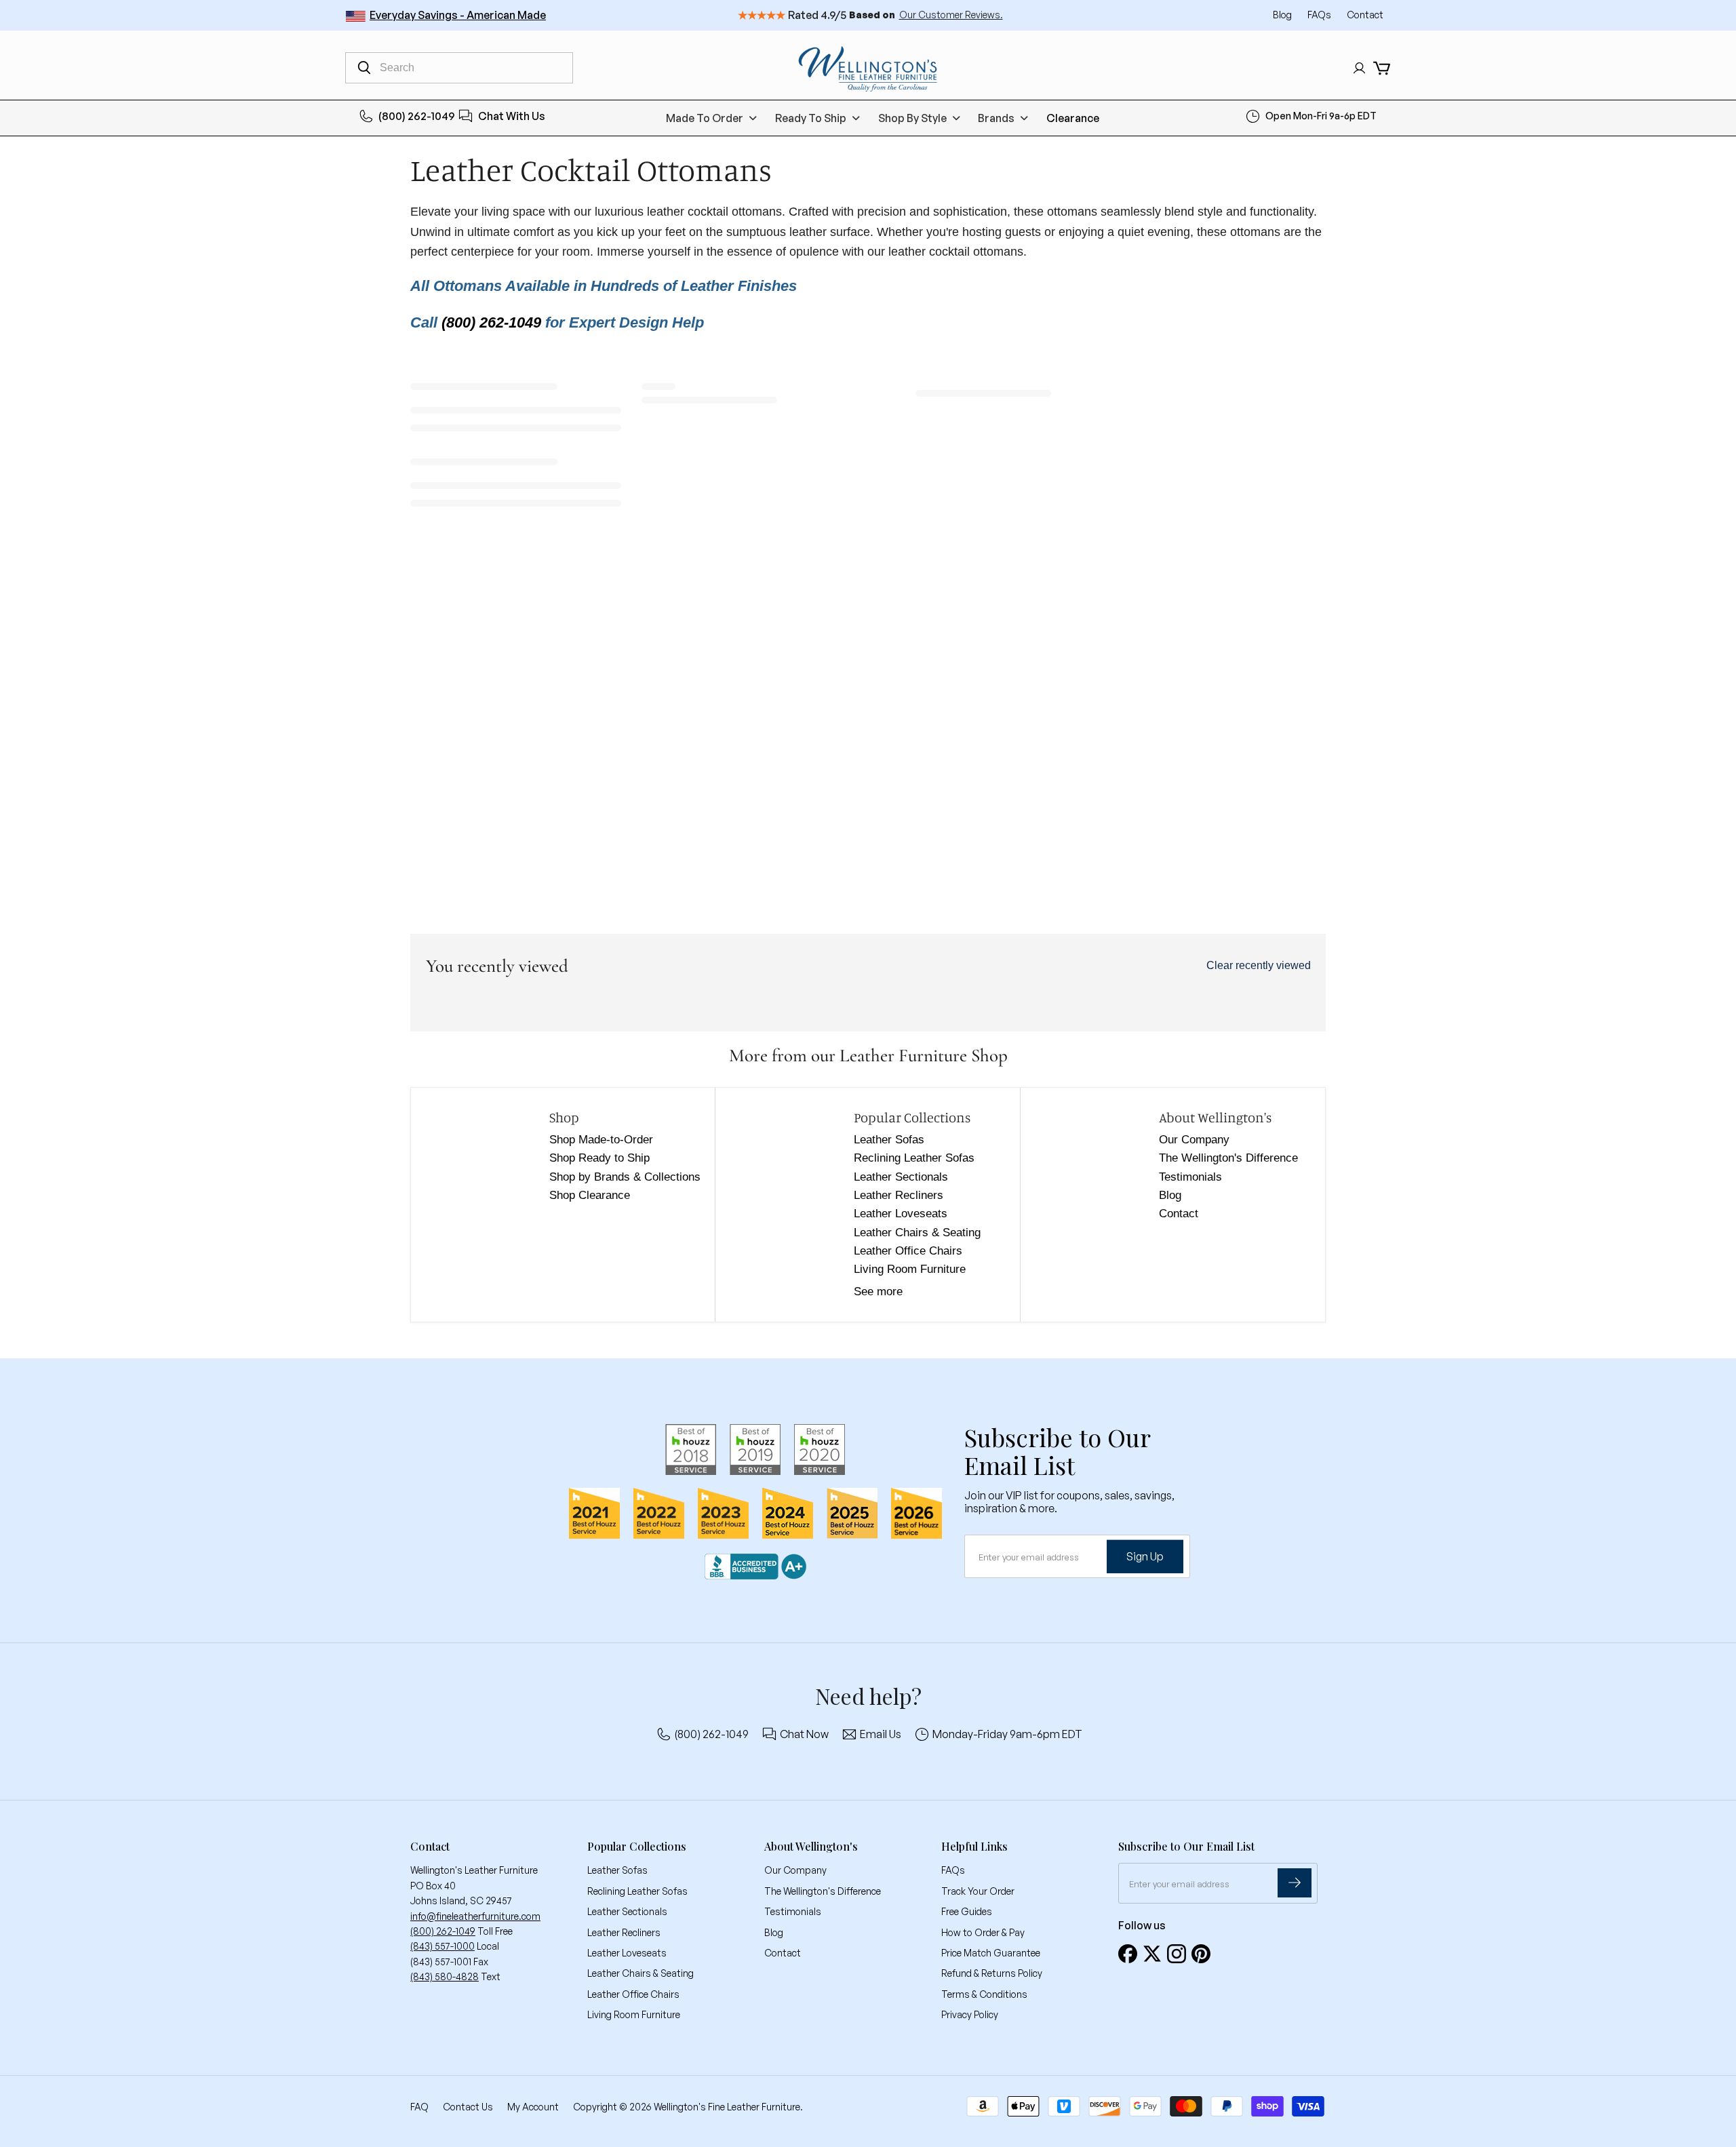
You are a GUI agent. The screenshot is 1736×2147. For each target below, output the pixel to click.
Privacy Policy (970, 2014)
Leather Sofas (889, 1140)
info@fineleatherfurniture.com (475, 1916)
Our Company (1194, 1140)
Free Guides (967, 1911)
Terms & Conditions (984, 1994)
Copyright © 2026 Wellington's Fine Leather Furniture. (688, 2107)
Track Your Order (978, 1891)
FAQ (419, 2107)
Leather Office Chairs (908, 1251)
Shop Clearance (590, 1195)
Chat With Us (512, 116)
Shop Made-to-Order (601, 1140)
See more (878, 1292)
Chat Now (804, 1734)
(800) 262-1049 (417, 116)
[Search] (364, 68)
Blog (1283, 15)
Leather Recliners (899, 1195)
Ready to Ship (811, 118)
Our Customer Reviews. (951, 15)
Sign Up (1145, 1556)
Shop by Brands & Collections (625, 1177)
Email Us (881, 1734)
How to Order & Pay (983, 1932)
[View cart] (1382, 68)
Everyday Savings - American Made (458, 15)
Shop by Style (912, 118)
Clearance (1073, 118)
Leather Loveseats (901, 1214)
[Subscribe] (1295, 1883)
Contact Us (468, 2107)
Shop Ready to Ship (599, 1158)
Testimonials (1190, 1177)
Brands (996, 118)
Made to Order (705, 118)
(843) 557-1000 (442, 1946)
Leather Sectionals (901, 1177)
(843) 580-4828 (445, 1976)
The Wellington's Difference (1228, 1158)
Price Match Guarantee (991, 1953)
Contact (1365, 15)
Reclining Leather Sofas (914, 1158)
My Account (533, 2107)
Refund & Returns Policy (992, 1973)
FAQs (1320, 15)
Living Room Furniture (910, 1269)
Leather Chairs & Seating (917, 1233)
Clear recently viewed (1259, 965)
